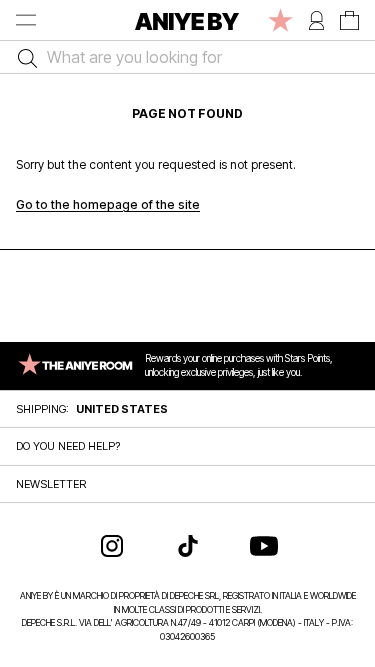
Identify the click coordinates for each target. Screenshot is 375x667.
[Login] (316, 20)
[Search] (22, 57)
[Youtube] (264, 546)
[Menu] (26, 20)
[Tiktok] (188, 546)
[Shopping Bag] (349, 20)
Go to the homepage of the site (108, 204)
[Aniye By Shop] (187, 20)
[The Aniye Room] (280, 20)
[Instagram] (112, 546)
